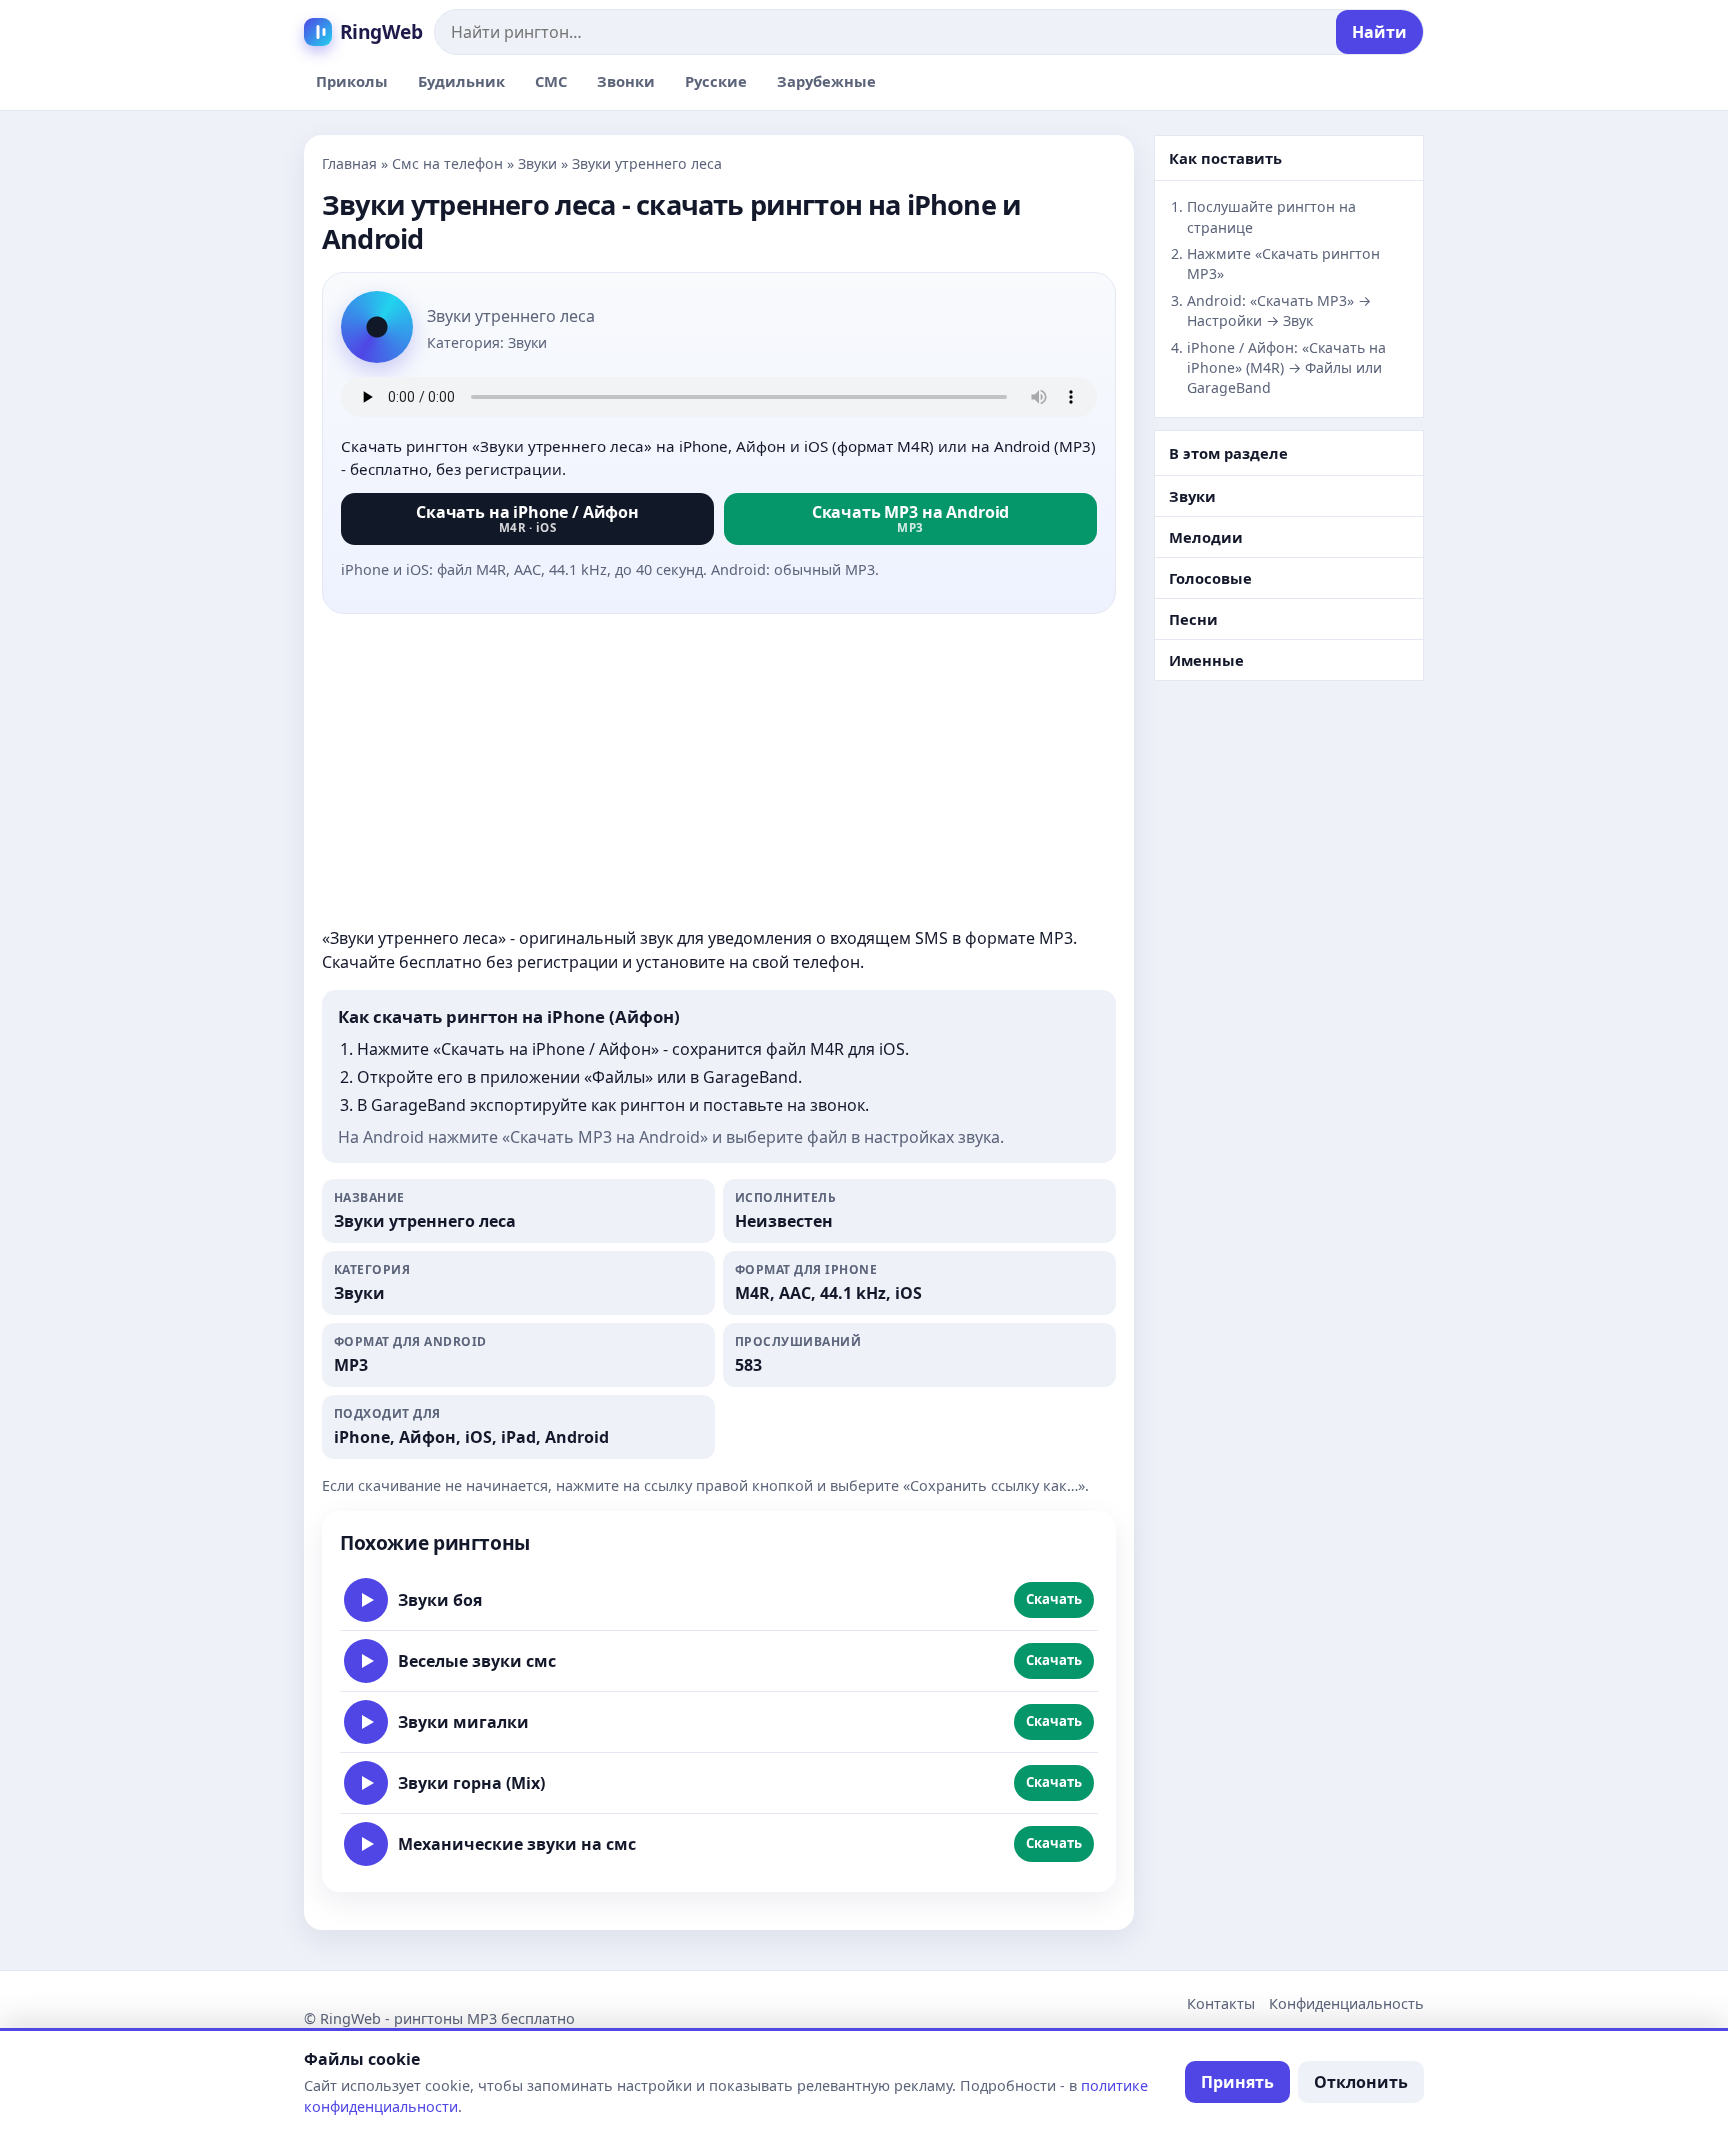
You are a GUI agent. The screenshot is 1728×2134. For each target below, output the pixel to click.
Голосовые (1210, 578)
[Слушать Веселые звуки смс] (366, 1661)
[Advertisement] (719, 770)
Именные (1206, 660)
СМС (551, 81)
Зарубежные (826, 81)
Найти (1379, 32)
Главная (349, 163)
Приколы (352, 81)
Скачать (1054, 1599)
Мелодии (1206, 537)
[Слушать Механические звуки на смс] (366, 1844)
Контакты (1221, 2003)
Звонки (626, 81)
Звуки (537, 163)
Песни (1193, 619)
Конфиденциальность (1346, 2003)
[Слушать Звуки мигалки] (366, 1722)
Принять (1237, 2082)
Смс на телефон (447, 163)
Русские (716, 81)
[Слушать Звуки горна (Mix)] (366, 1783)
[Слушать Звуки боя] (366, 1600)
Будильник (461, 81)
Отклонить (1361, 2082)
